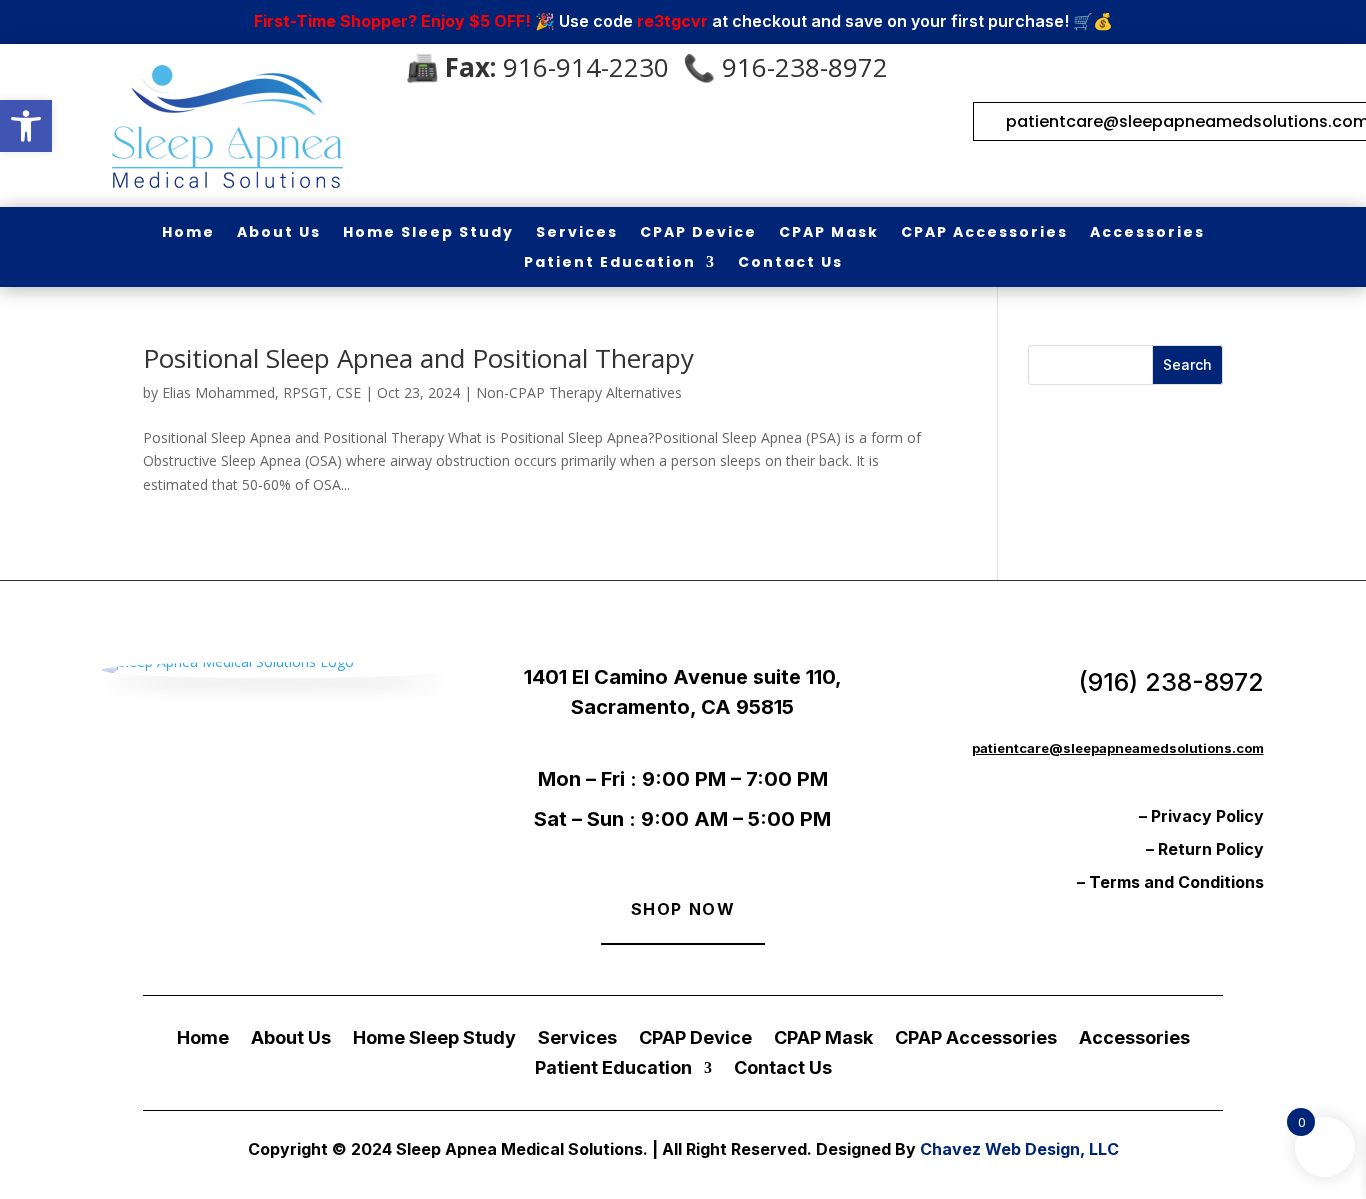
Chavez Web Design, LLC (1019, 1149)
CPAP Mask (829, 233)
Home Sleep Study (428, 233)
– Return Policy (1205, 849)
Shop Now (683, 909)
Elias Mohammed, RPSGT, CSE (261, 392)
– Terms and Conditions (1170, 882)
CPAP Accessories (984, 233)
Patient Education (610, 263)
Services (577, 233)
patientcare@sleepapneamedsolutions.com (1118, 748)
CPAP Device (698, 233)
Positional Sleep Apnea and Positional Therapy (418, 358)
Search (1187, 364)
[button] (26, 126)
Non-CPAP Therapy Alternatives (579, 392)
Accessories (1147, 233)
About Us (279, 233)
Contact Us (790, 263)
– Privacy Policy (1201, 816)
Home (188, 233)
